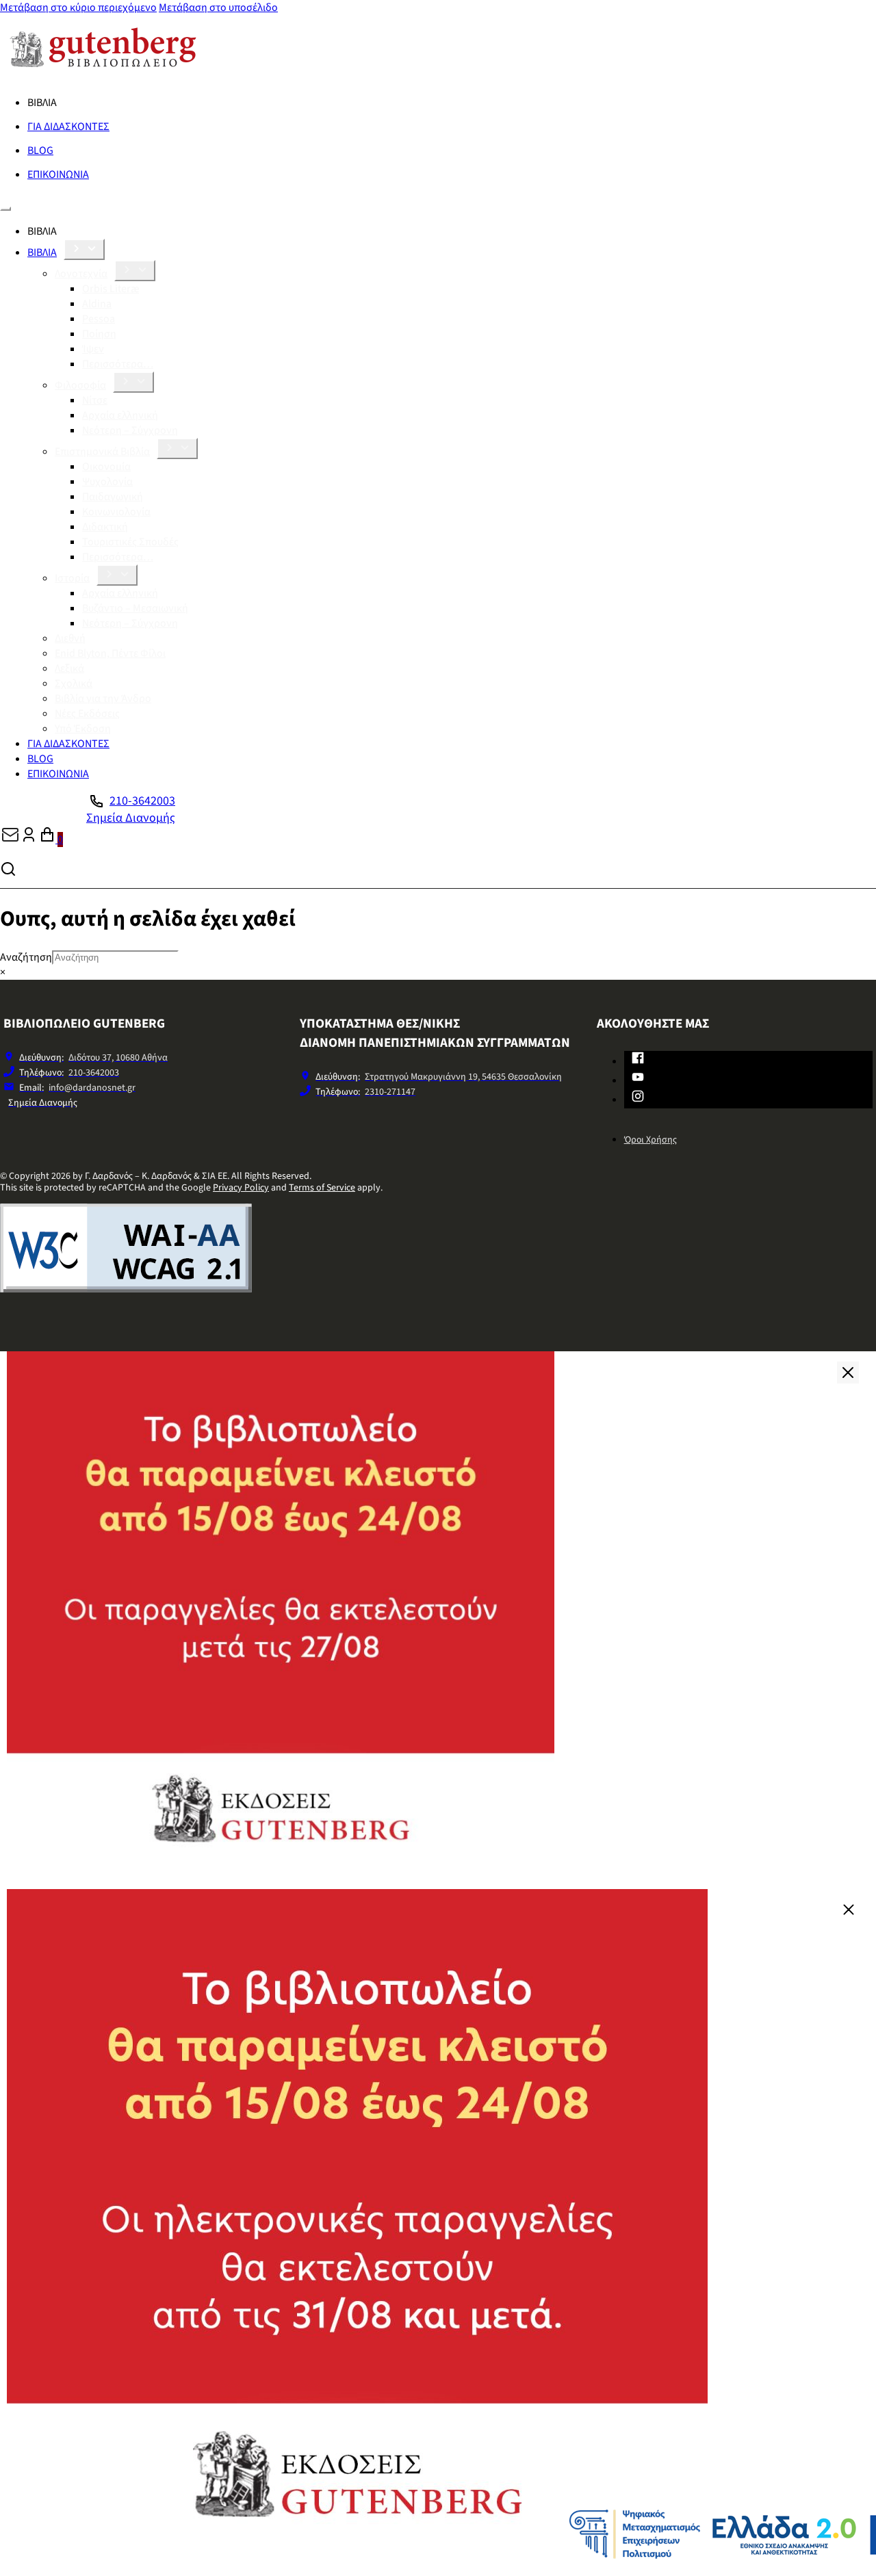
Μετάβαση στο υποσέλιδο (218, 8)
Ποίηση (99, 334)
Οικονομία (106, 467)
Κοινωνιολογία (116, 512)
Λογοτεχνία (81, 274)
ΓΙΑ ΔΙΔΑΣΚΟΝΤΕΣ (68, 127)
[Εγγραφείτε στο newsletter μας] (10, 840)
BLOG (40, 151)
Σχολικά (74, 684)
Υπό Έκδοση (83, 729)
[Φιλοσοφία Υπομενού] (133, 382)
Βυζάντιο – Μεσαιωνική (135, 608)
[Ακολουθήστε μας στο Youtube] (638, 1080)
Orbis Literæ (111, 289)
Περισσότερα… (118, 364)
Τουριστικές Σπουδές (130, 542)
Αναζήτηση (26, 957)
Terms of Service (322, 1188)
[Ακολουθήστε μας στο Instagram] (638, 1099)
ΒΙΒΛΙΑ (42, 252)
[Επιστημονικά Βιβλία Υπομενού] (177, 448)
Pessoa (99, 319)
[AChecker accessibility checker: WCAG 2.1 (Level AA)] (126, 1289)
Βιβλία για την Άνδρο (103, 699)
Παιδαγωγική (113, 497)
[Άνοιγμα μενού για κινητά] (5, 209)
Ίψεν (93, 349)
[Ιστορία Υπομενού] (117, 575)
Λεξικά (69, 668)
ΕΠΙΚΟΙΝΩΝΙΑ (58, 174)
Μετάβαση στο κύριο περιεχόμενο (78, 8)
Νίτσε (95, 400)
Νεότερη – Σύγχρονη (130, 430)
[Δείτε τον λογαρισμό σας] (29, 840)
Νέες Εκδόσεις (87, 714)
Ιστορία (72, 578)
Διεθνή (70, 638)
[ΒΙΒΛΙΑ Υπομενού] (84, 249)
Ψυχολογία (107, 482)
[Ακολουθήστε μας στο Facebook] (638, 1061)
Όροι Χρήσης (650, 1140)
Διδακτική (105, 527)
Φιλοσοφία (80, 385)
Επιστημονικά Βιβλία (102, 452)
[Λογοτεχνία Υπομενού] (135, 271)
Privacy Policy (241, 1188)
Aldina (97, 304)
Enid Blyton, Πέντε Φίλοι (110, 653)
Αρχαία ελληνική (120, 415)
